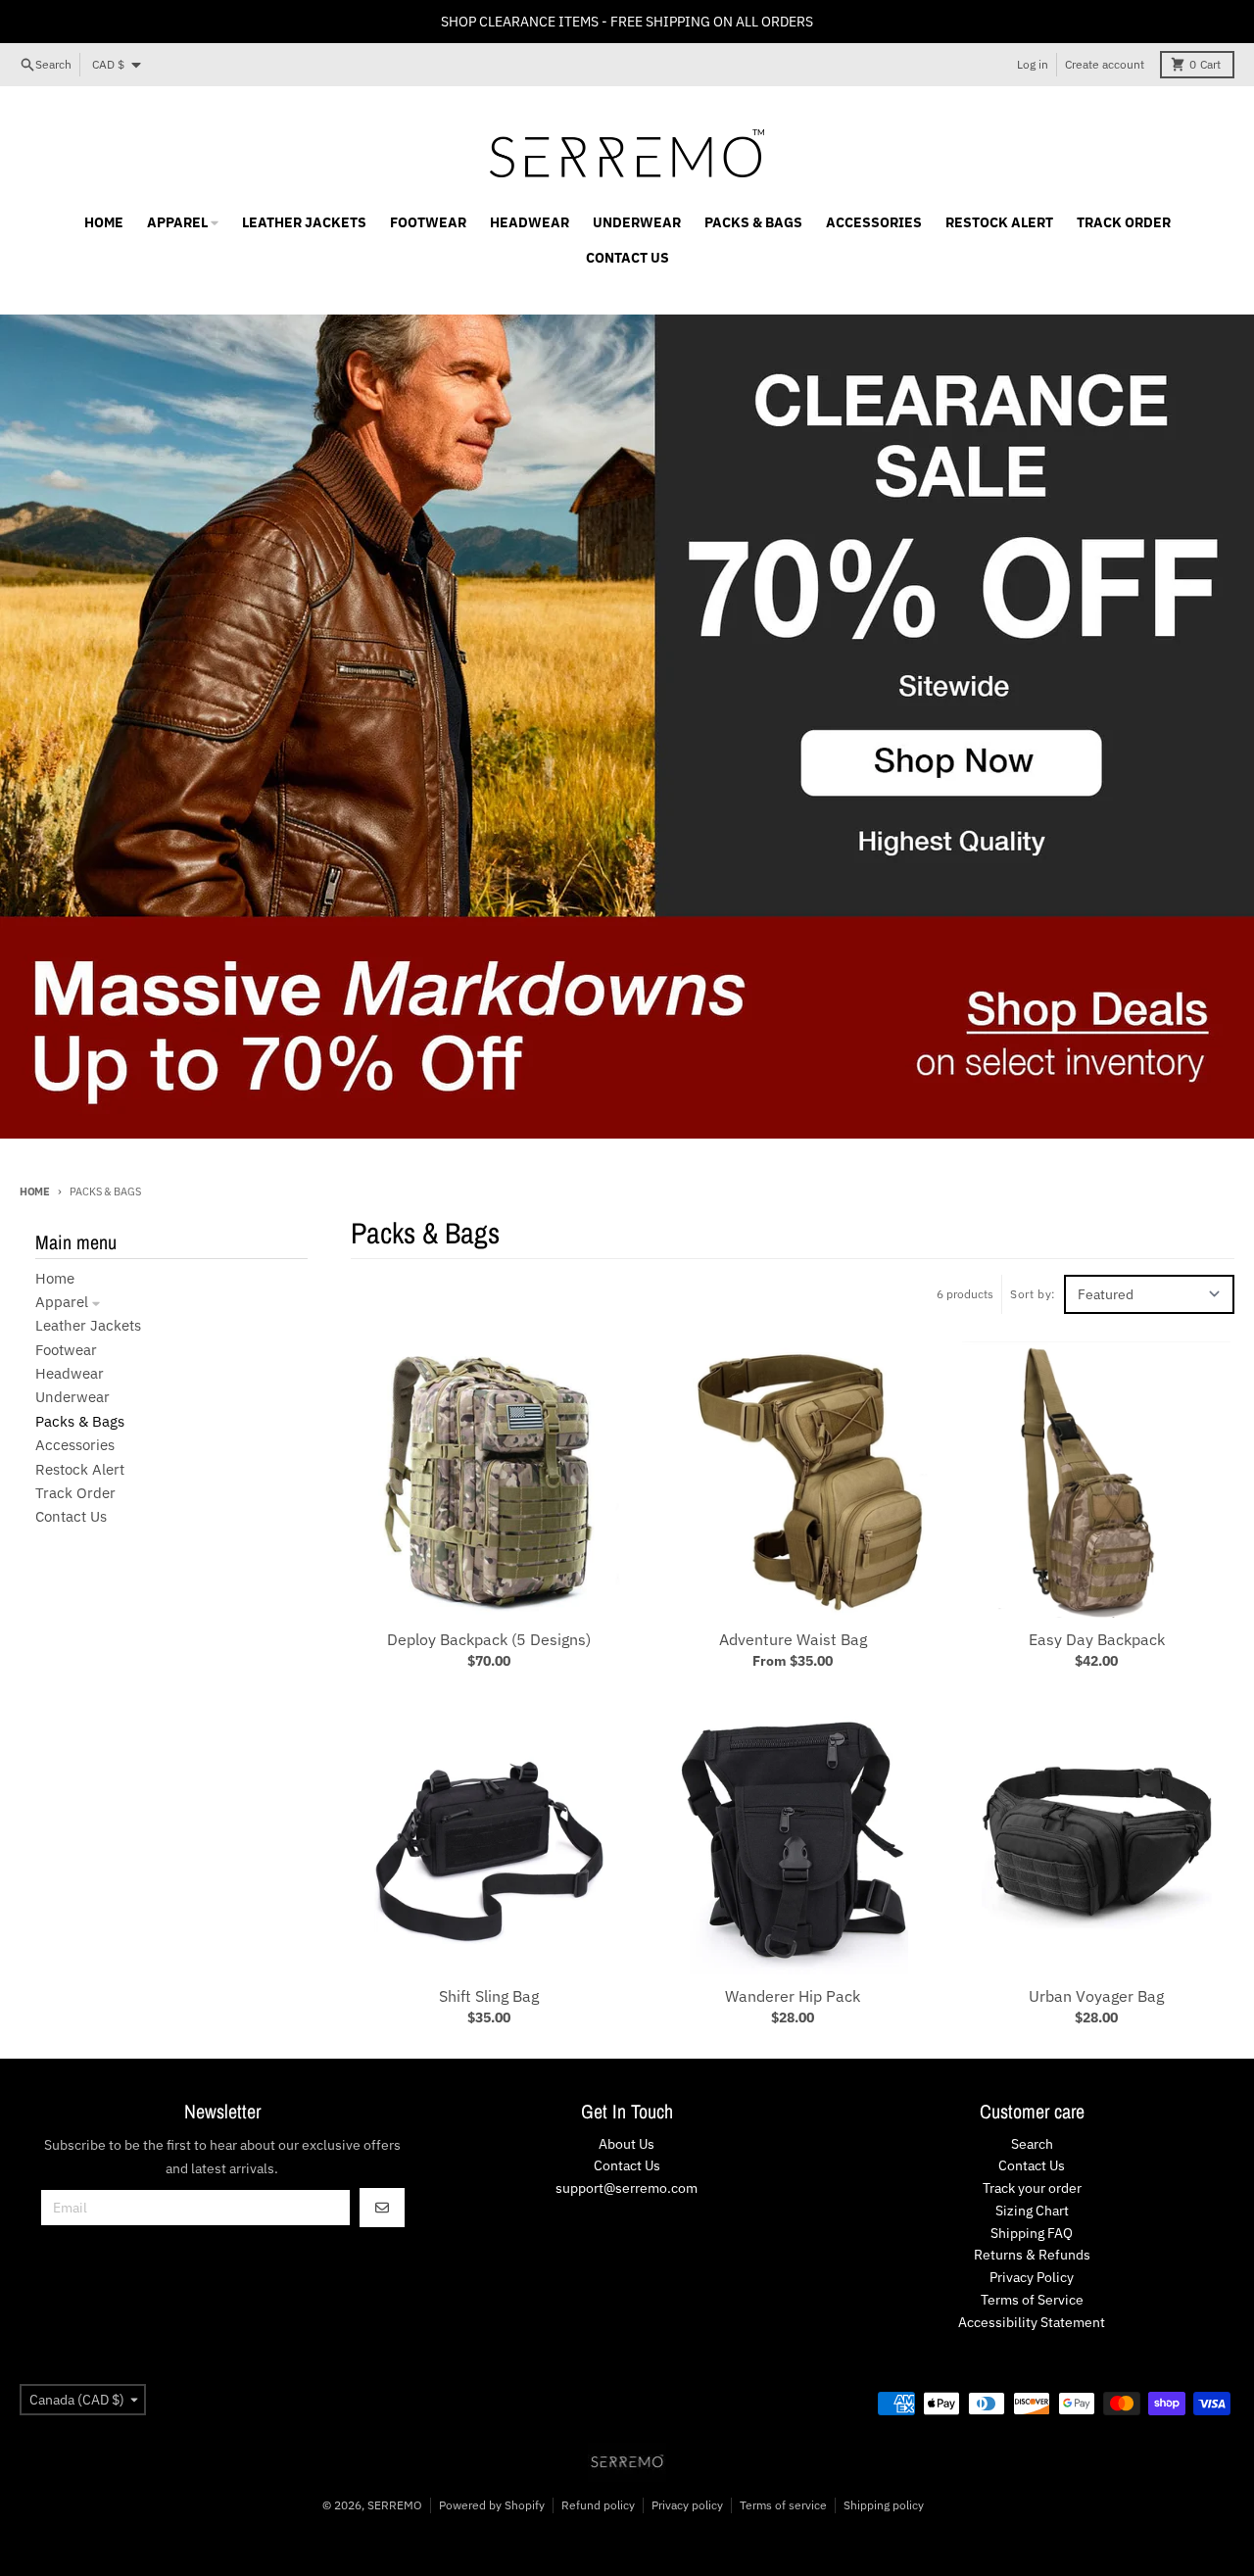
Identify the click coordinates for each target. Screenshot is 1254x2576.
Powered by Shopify (492, 2505)
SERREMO (395, 2505)
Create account (1105, 64)
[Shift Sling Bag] (489, 1836)
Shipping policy (884, 2505)
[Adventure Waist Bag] (793, 1480)
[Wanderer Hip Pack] (793, 1836)
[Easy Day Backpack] (1096, 1480)
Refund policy (598, 2505)
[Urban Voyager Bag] (1096, 1836)
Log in (1033, 64)
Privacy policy (687, 2505)
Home (35, 1191)
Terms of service (783, 2505)
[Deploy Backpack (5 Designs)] (489, 1480)
